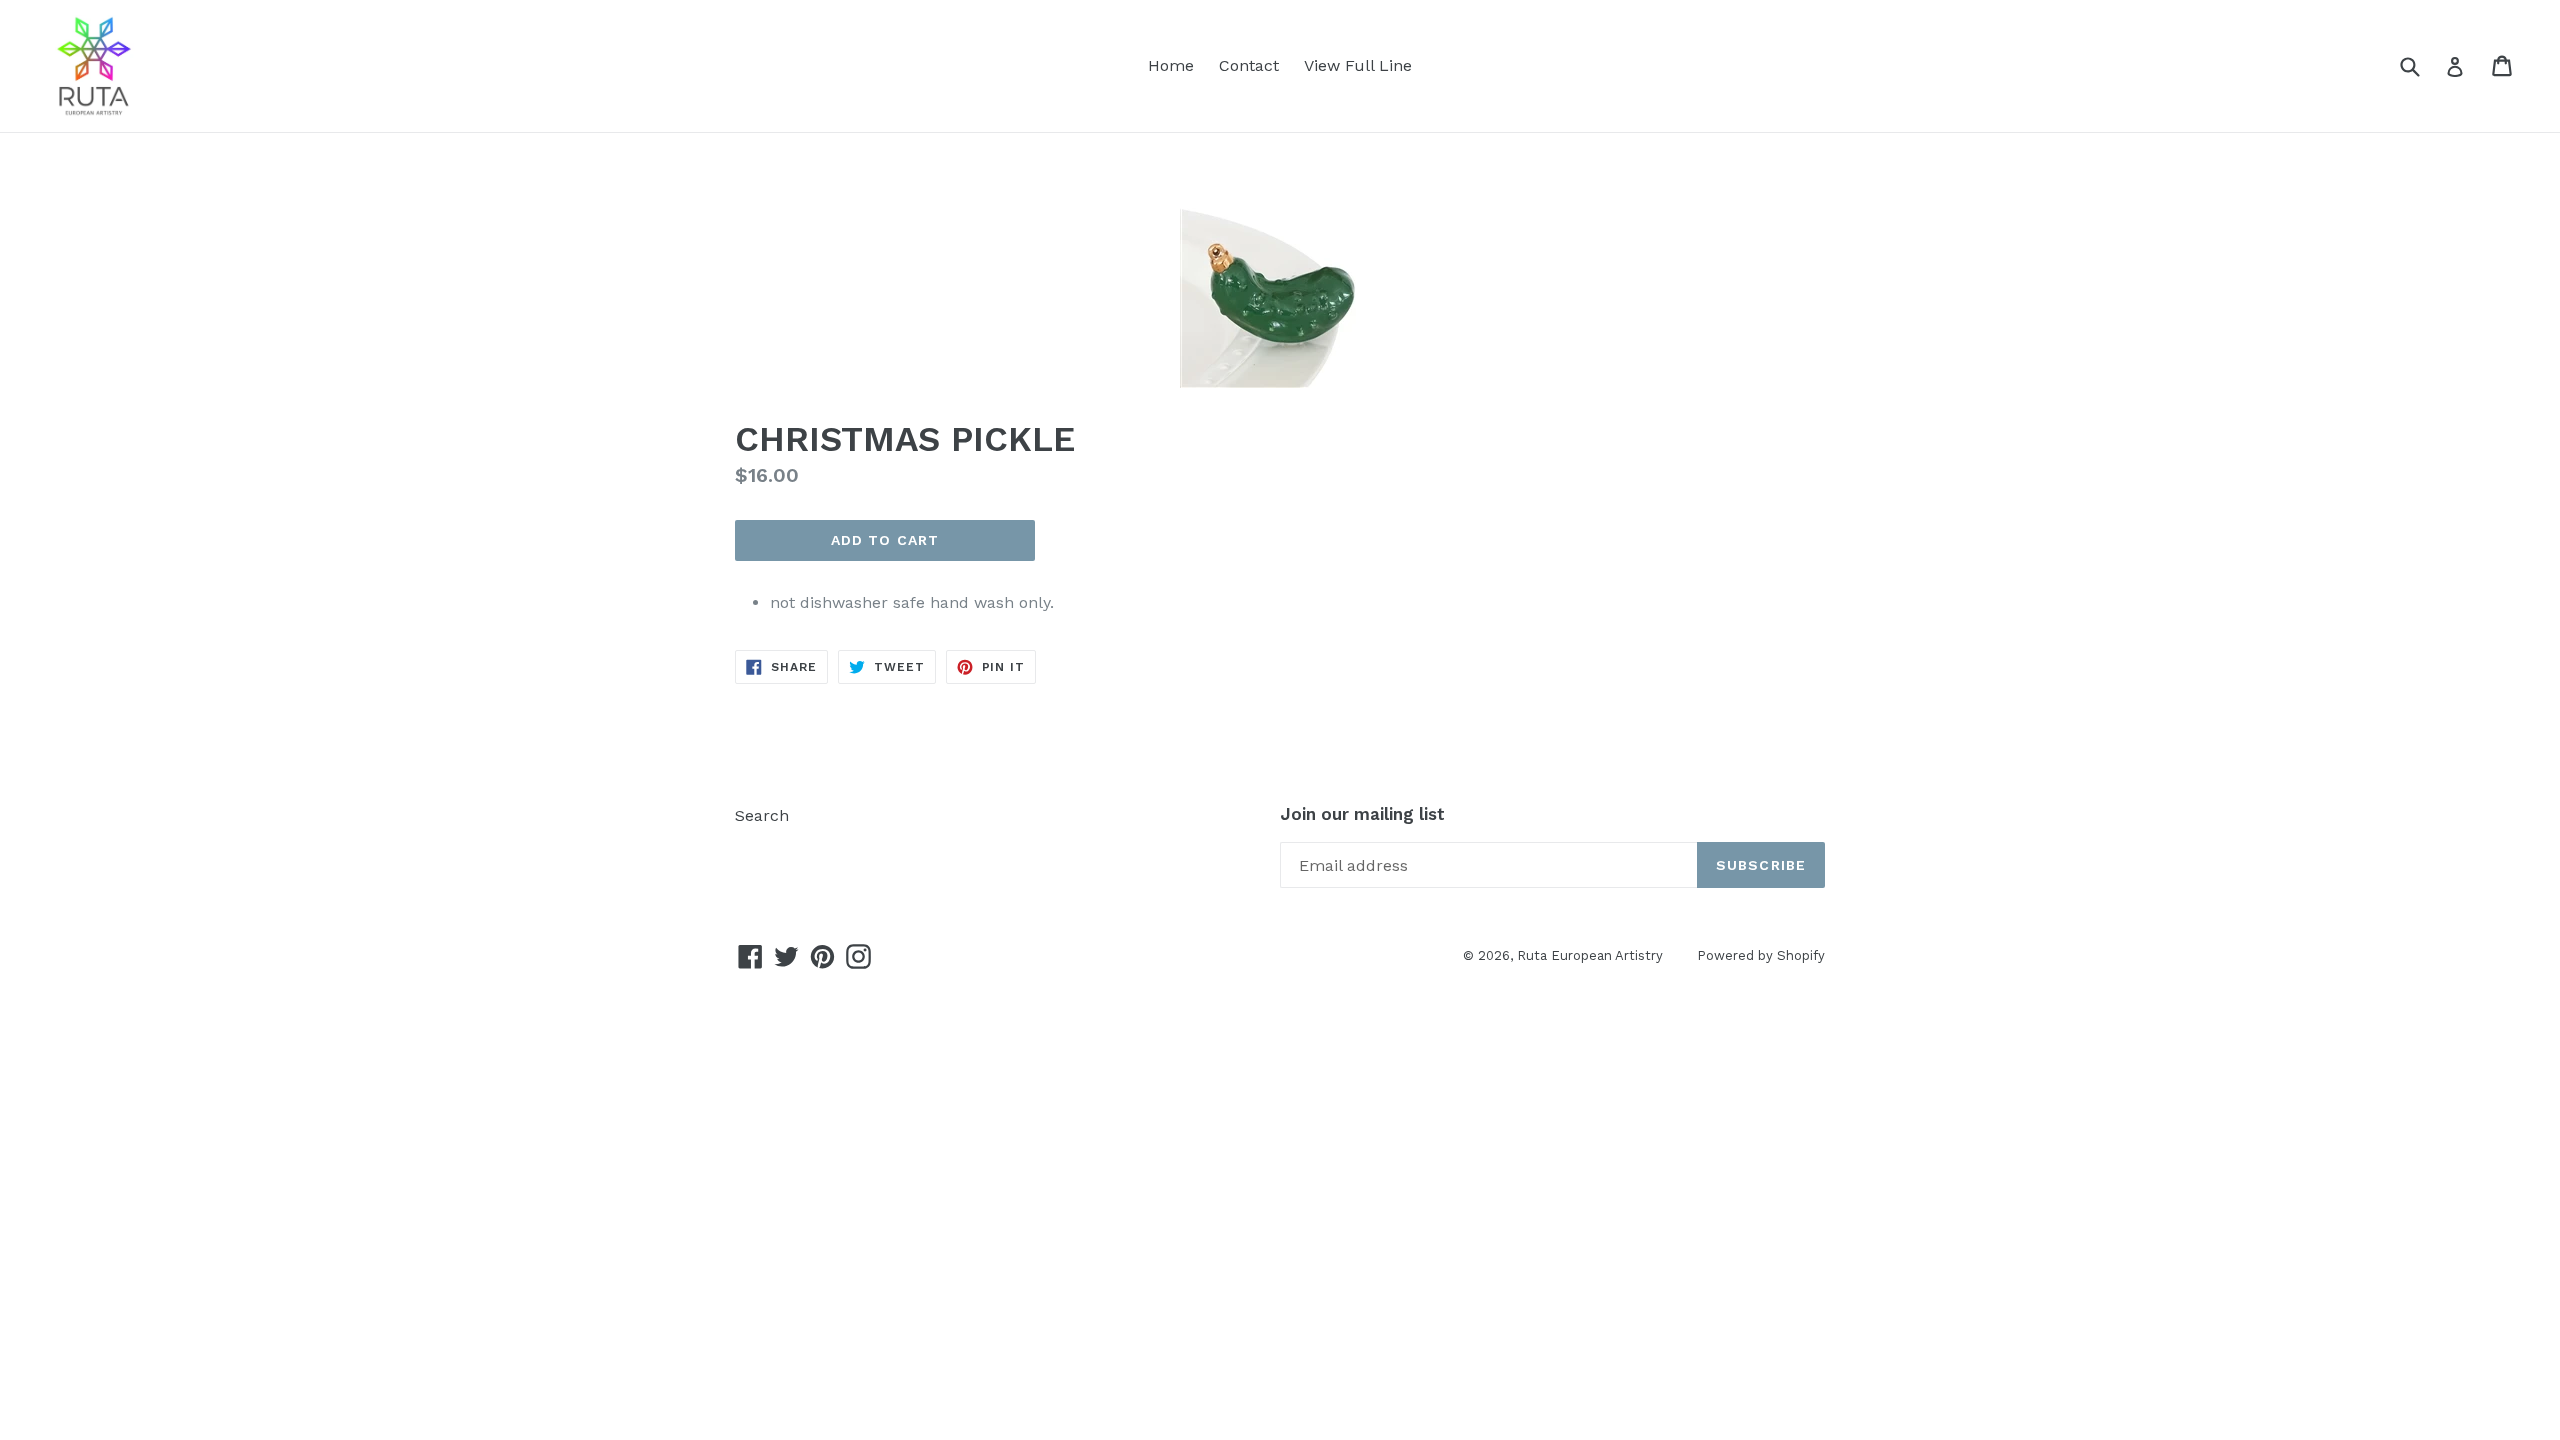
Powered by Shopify (1761, 955)
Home (1171, 65)
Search (762, 815)
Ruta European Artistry (1592, 955)
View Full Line (1358, 65)
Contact (1249, 65)
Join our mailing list (1362, 814)
